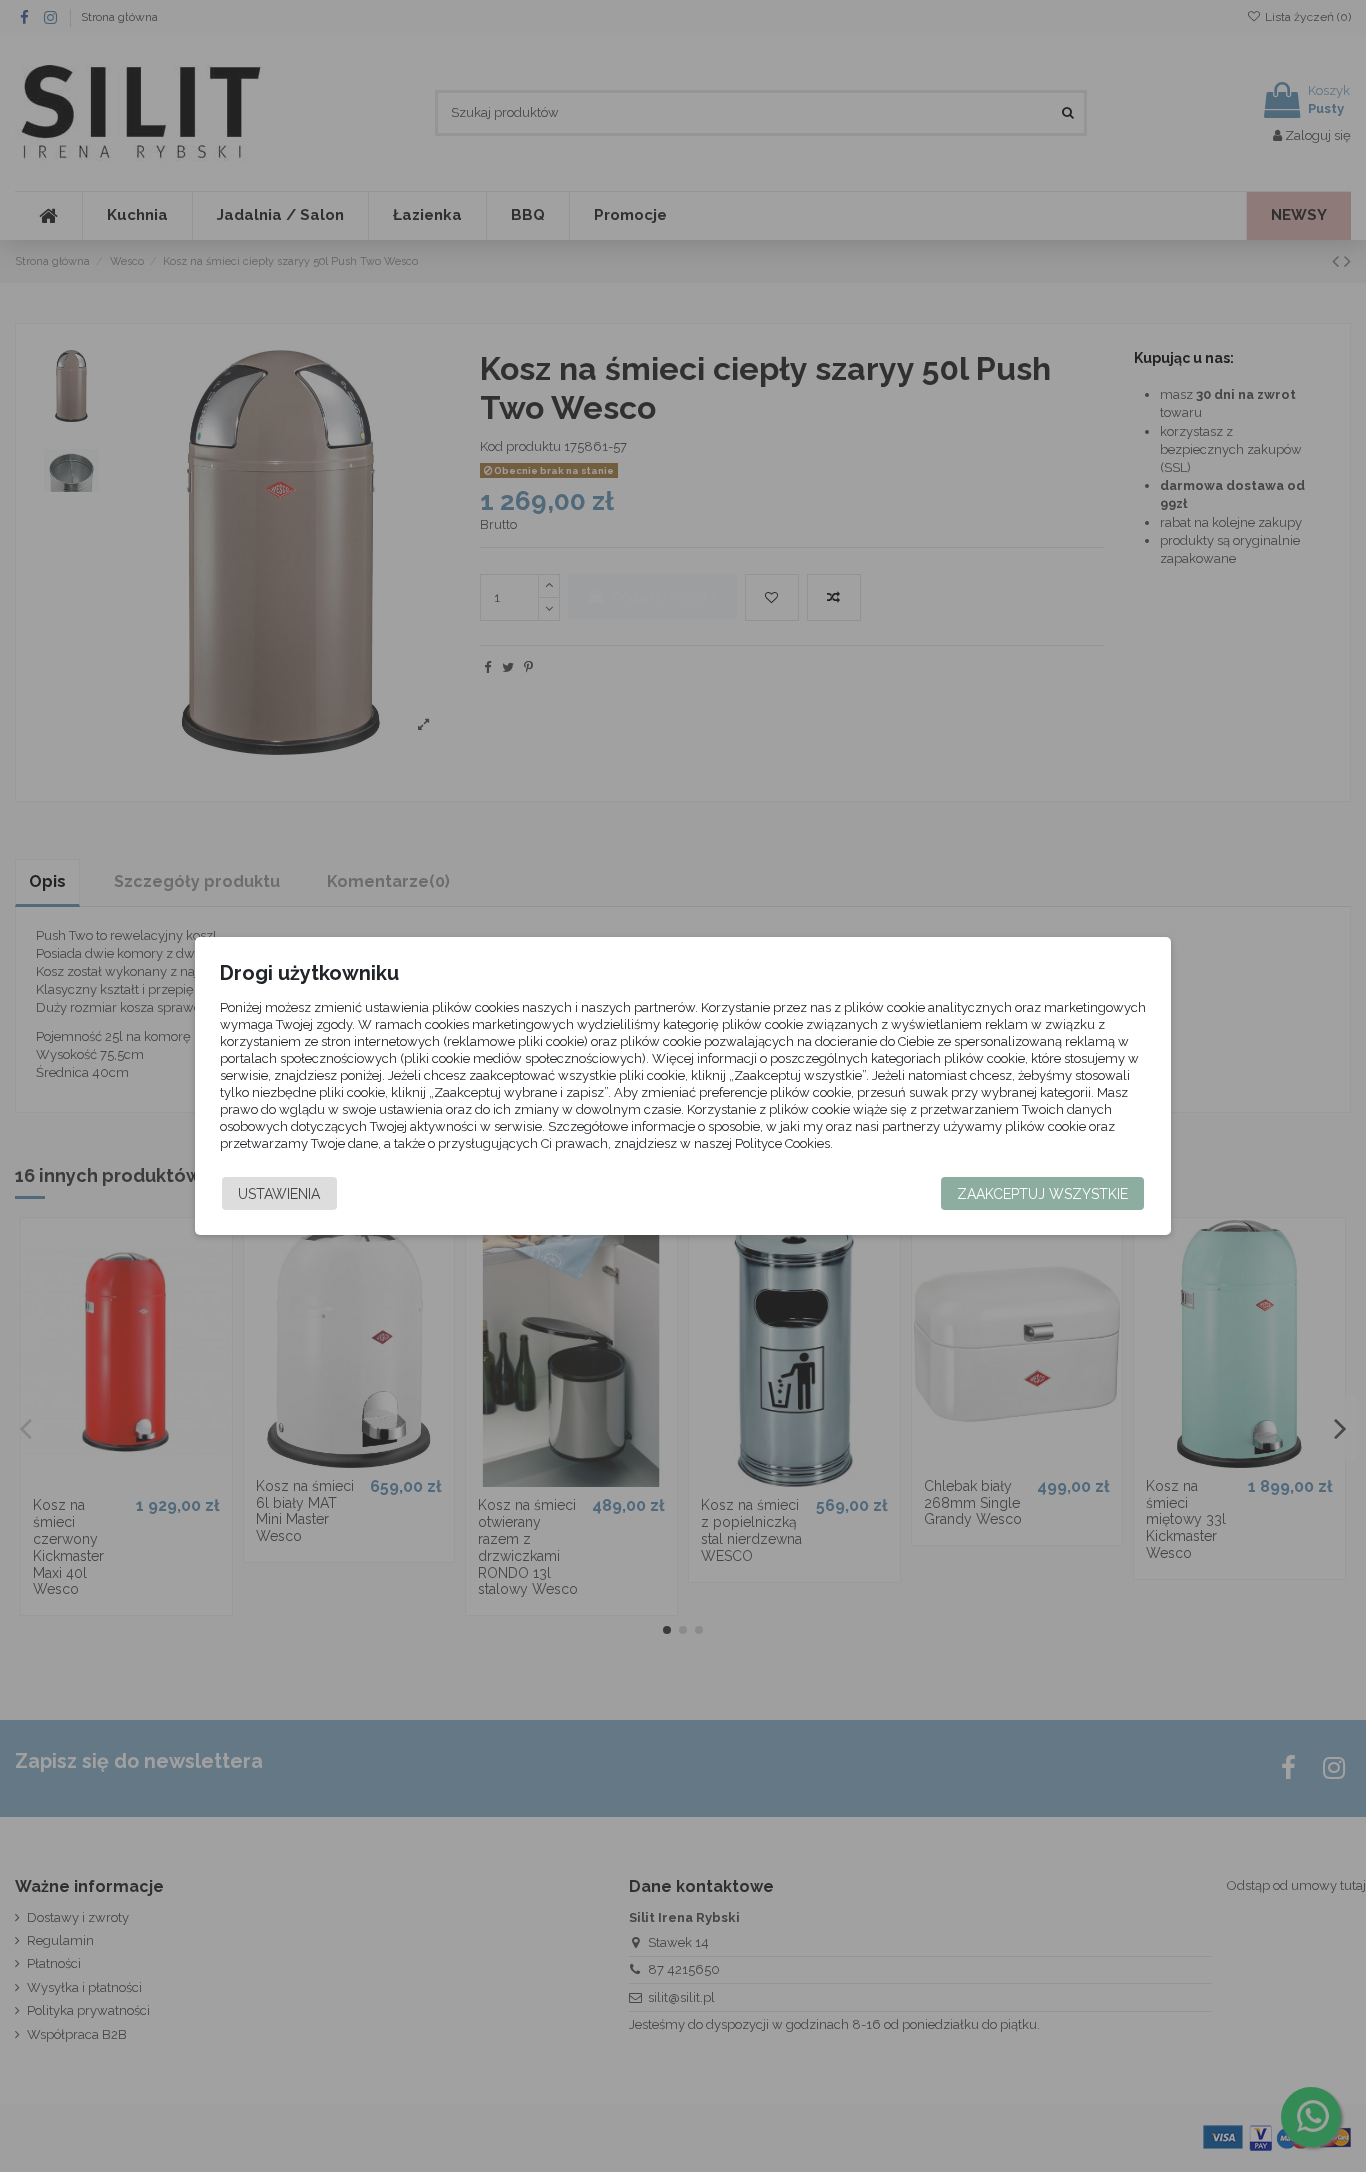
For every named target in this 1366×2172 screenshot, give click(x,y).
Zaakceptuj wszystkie (1042, 1194)
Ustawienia (279, 1194)
